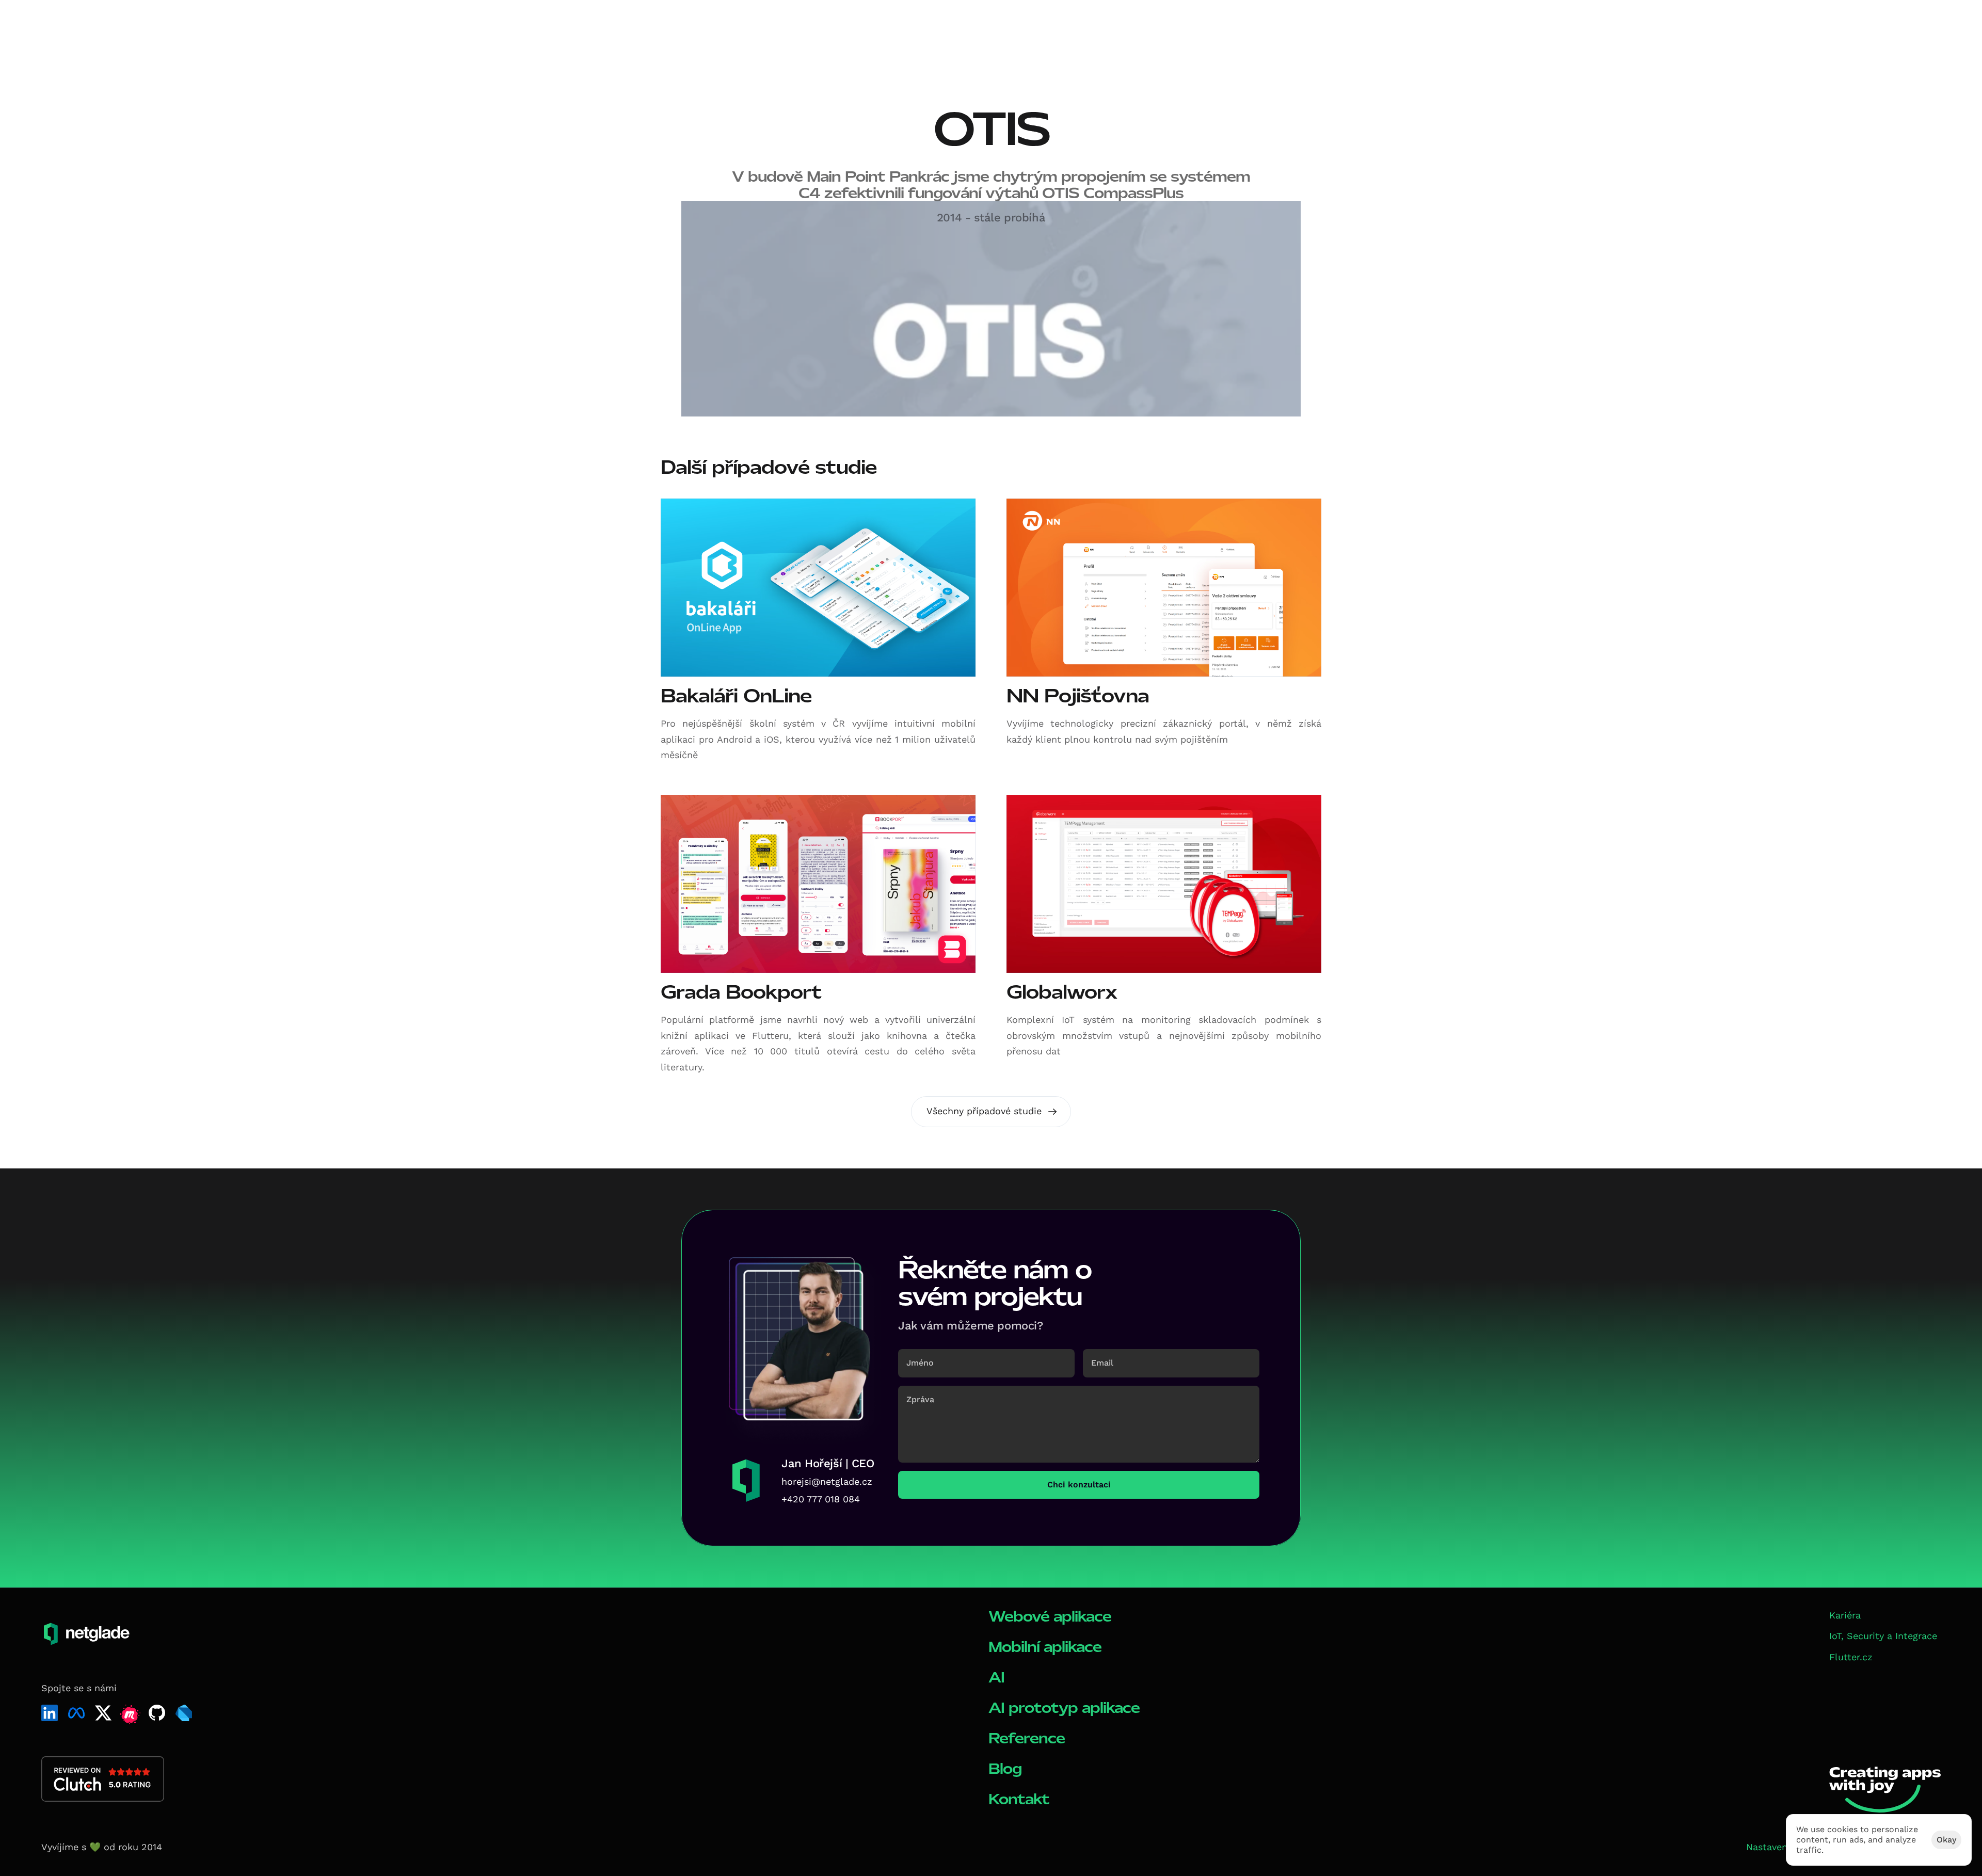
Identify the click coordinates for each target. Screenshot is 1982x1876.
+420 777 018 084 (821, 1499)
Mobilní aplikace (1045, 1647)
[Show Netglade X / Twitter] (103, 1713)
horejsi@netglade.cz (827, 1481)
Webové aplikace (1050, 1617)
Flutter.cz (1851, 1657)
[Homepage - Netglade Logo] (80, 25)
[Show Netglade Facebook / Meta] (76, 1713)
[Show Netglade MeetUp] (130, 1715)
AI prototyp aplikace (1064, 1708)
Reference (1027, 1738)
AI (996, 1678)
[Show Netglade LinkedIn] (50, 1713)
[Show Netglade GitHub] (157, 1713)
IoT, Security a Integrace (1883, 1636)
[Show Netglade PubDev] (184, 1713)
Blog (1005, 1769)
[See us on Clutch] (103, 1779)
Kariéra (1845, 1615)
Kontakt (1019, 1799)
